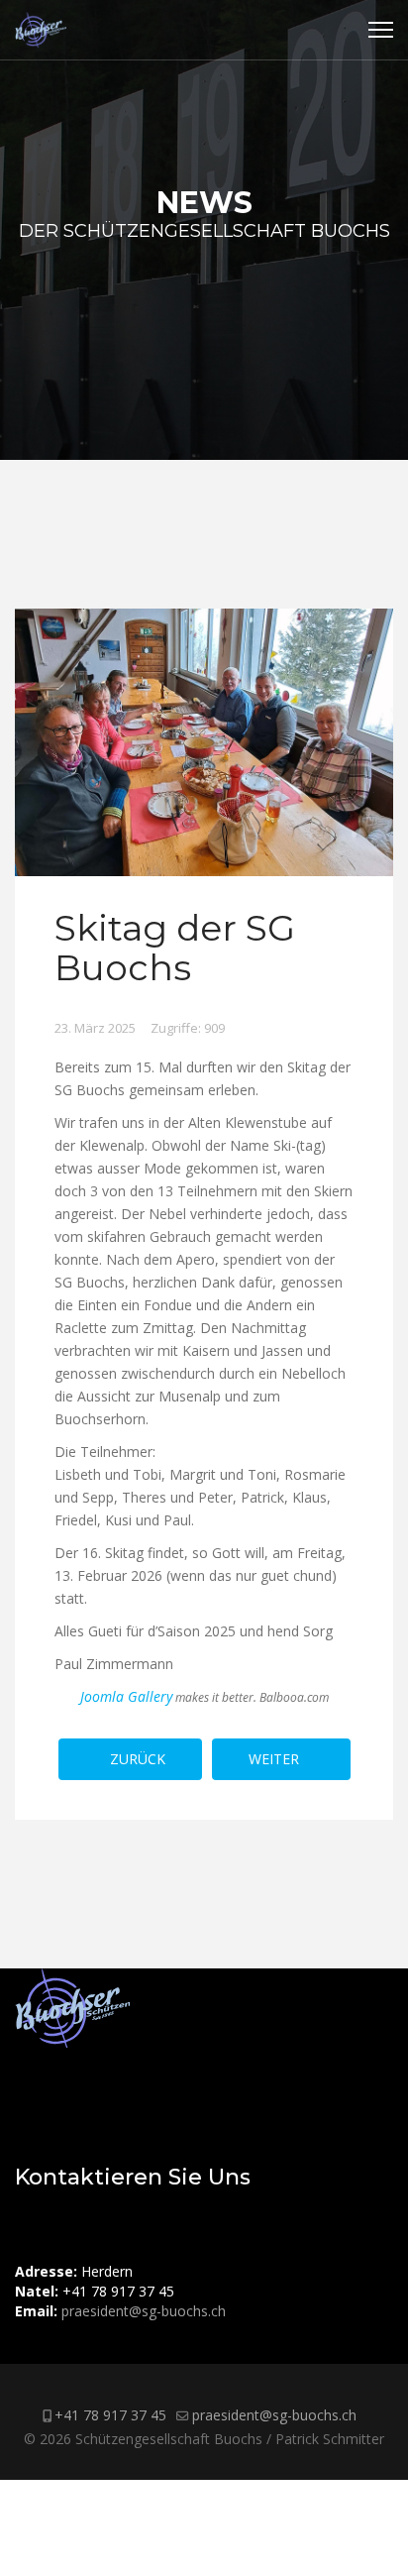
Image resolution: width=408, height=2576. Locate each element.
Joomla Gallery (126, 1696)
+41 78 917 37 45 (110, 2415)
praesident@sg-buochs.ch (144, 2311)
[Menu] (381, 30)
